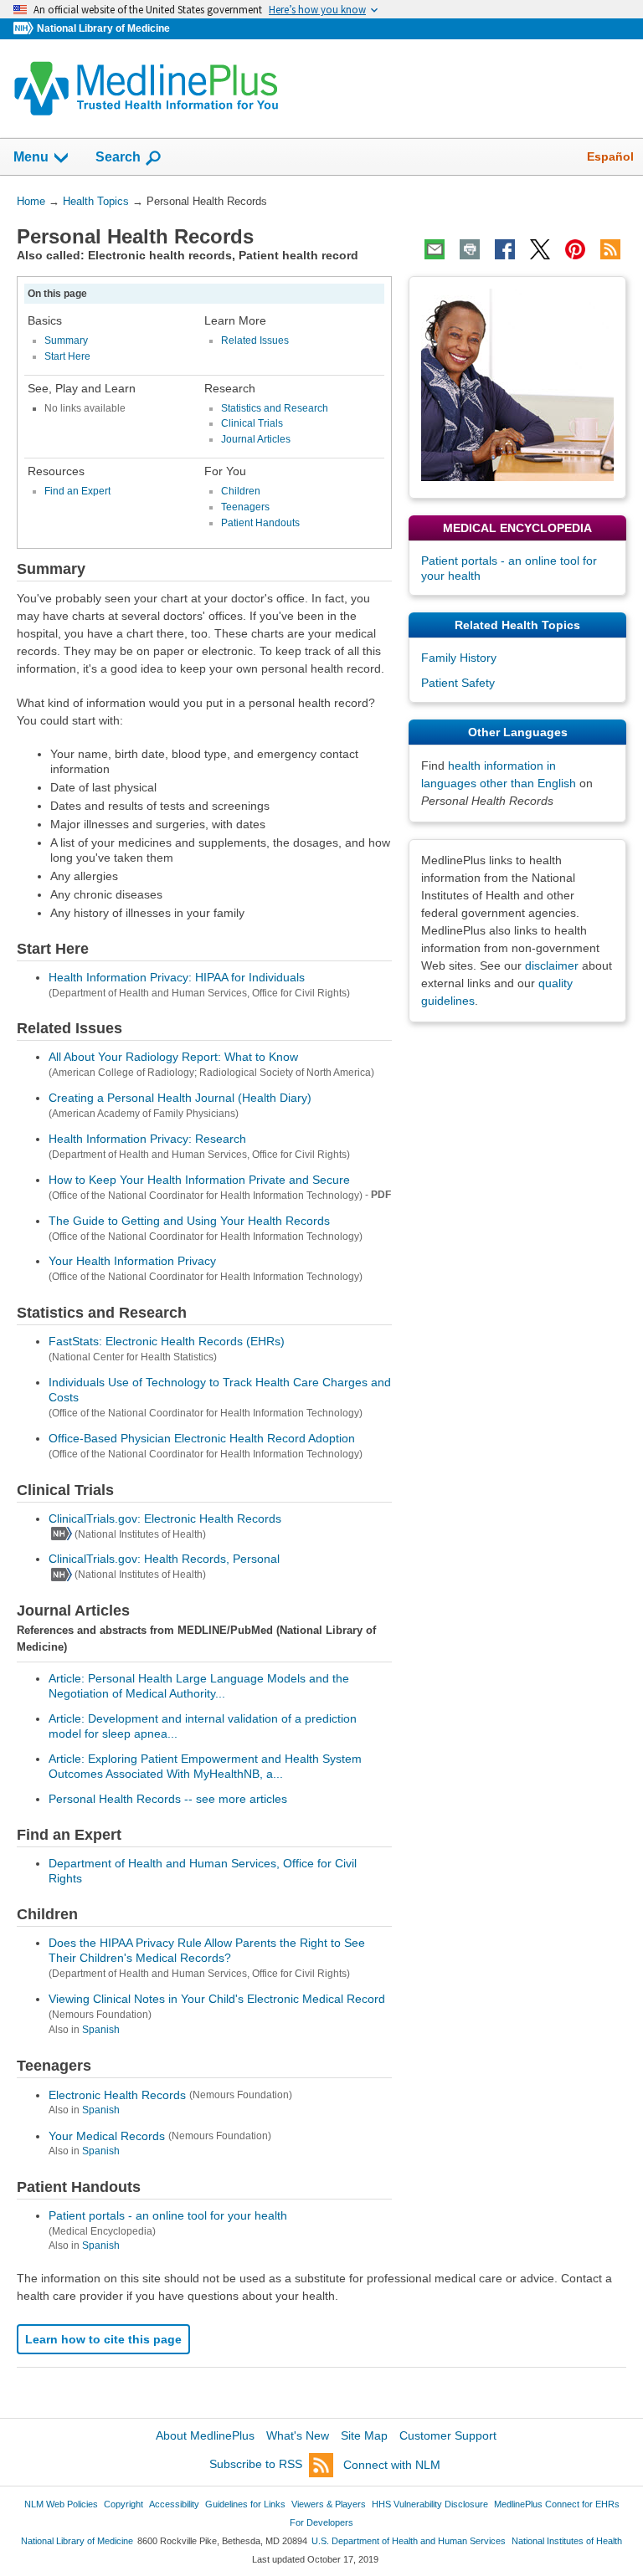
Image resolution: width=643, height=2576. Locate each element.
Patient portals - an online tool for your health (168, 2215)
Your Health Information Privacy (132, 1261)
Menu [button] (31, 157)
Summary (66, 341)
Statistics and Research (275, 408)
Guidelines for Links (245, 2504)
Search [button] (118, 156)
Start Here (67, 356)
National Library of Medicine (103, 28)
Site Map (364, 2435)
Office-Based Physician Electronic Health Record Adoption (202, 1438)
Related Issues (255, 341)
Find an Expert (77, 491)
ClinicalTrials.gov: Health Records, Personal (164, 1559)
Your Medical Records (107, 2136)
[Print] (470, 249)
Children (241, 491)
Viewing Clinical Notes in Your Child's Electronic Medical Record (217, 1999)
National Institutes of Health (567, 2541)
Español (610, 156)
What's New (298, 2435)
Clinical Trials (252, 423)
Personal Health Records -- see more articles (168, 1799)
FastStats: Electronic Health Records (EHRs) (167, 1341)
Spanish (101, 2030)
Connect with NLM (392, 2465)
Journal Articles (256, 439)
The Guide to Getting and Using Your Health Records (189, 1221)
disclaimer (552, 965)
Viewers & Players (329, 2504)
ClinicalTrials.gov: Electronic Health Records (165, 1518)
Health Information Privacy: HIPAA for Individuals (177, 977)
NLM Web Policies (61, 2504)
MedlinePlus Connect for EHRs (557, 2504)
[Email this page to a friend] (435, 249)
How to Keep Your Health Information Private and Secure (199, 1180)
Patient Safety (458, 683)
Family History (459, 658)
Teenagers (245, 507)
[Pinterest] (575, 249)
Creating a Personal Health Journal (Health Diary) (180, 1098)
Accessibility (174, 2504)
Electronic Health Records (117, 2095)
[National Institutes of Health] (25, 29)
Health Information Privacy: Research (147, 1139)
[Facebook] (505, 249)
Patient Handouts (260, 523)
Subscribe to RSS (256, 2465)
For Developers (321, 2522)
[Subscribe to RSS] (610, 249)
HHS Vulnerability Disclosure (430, 2504)
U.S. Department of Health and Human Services (409, 2541)
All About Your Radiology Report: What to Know (173, 1057)
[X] (540, 249)
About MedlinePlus (205, 2435)
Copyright (123, 2504)
